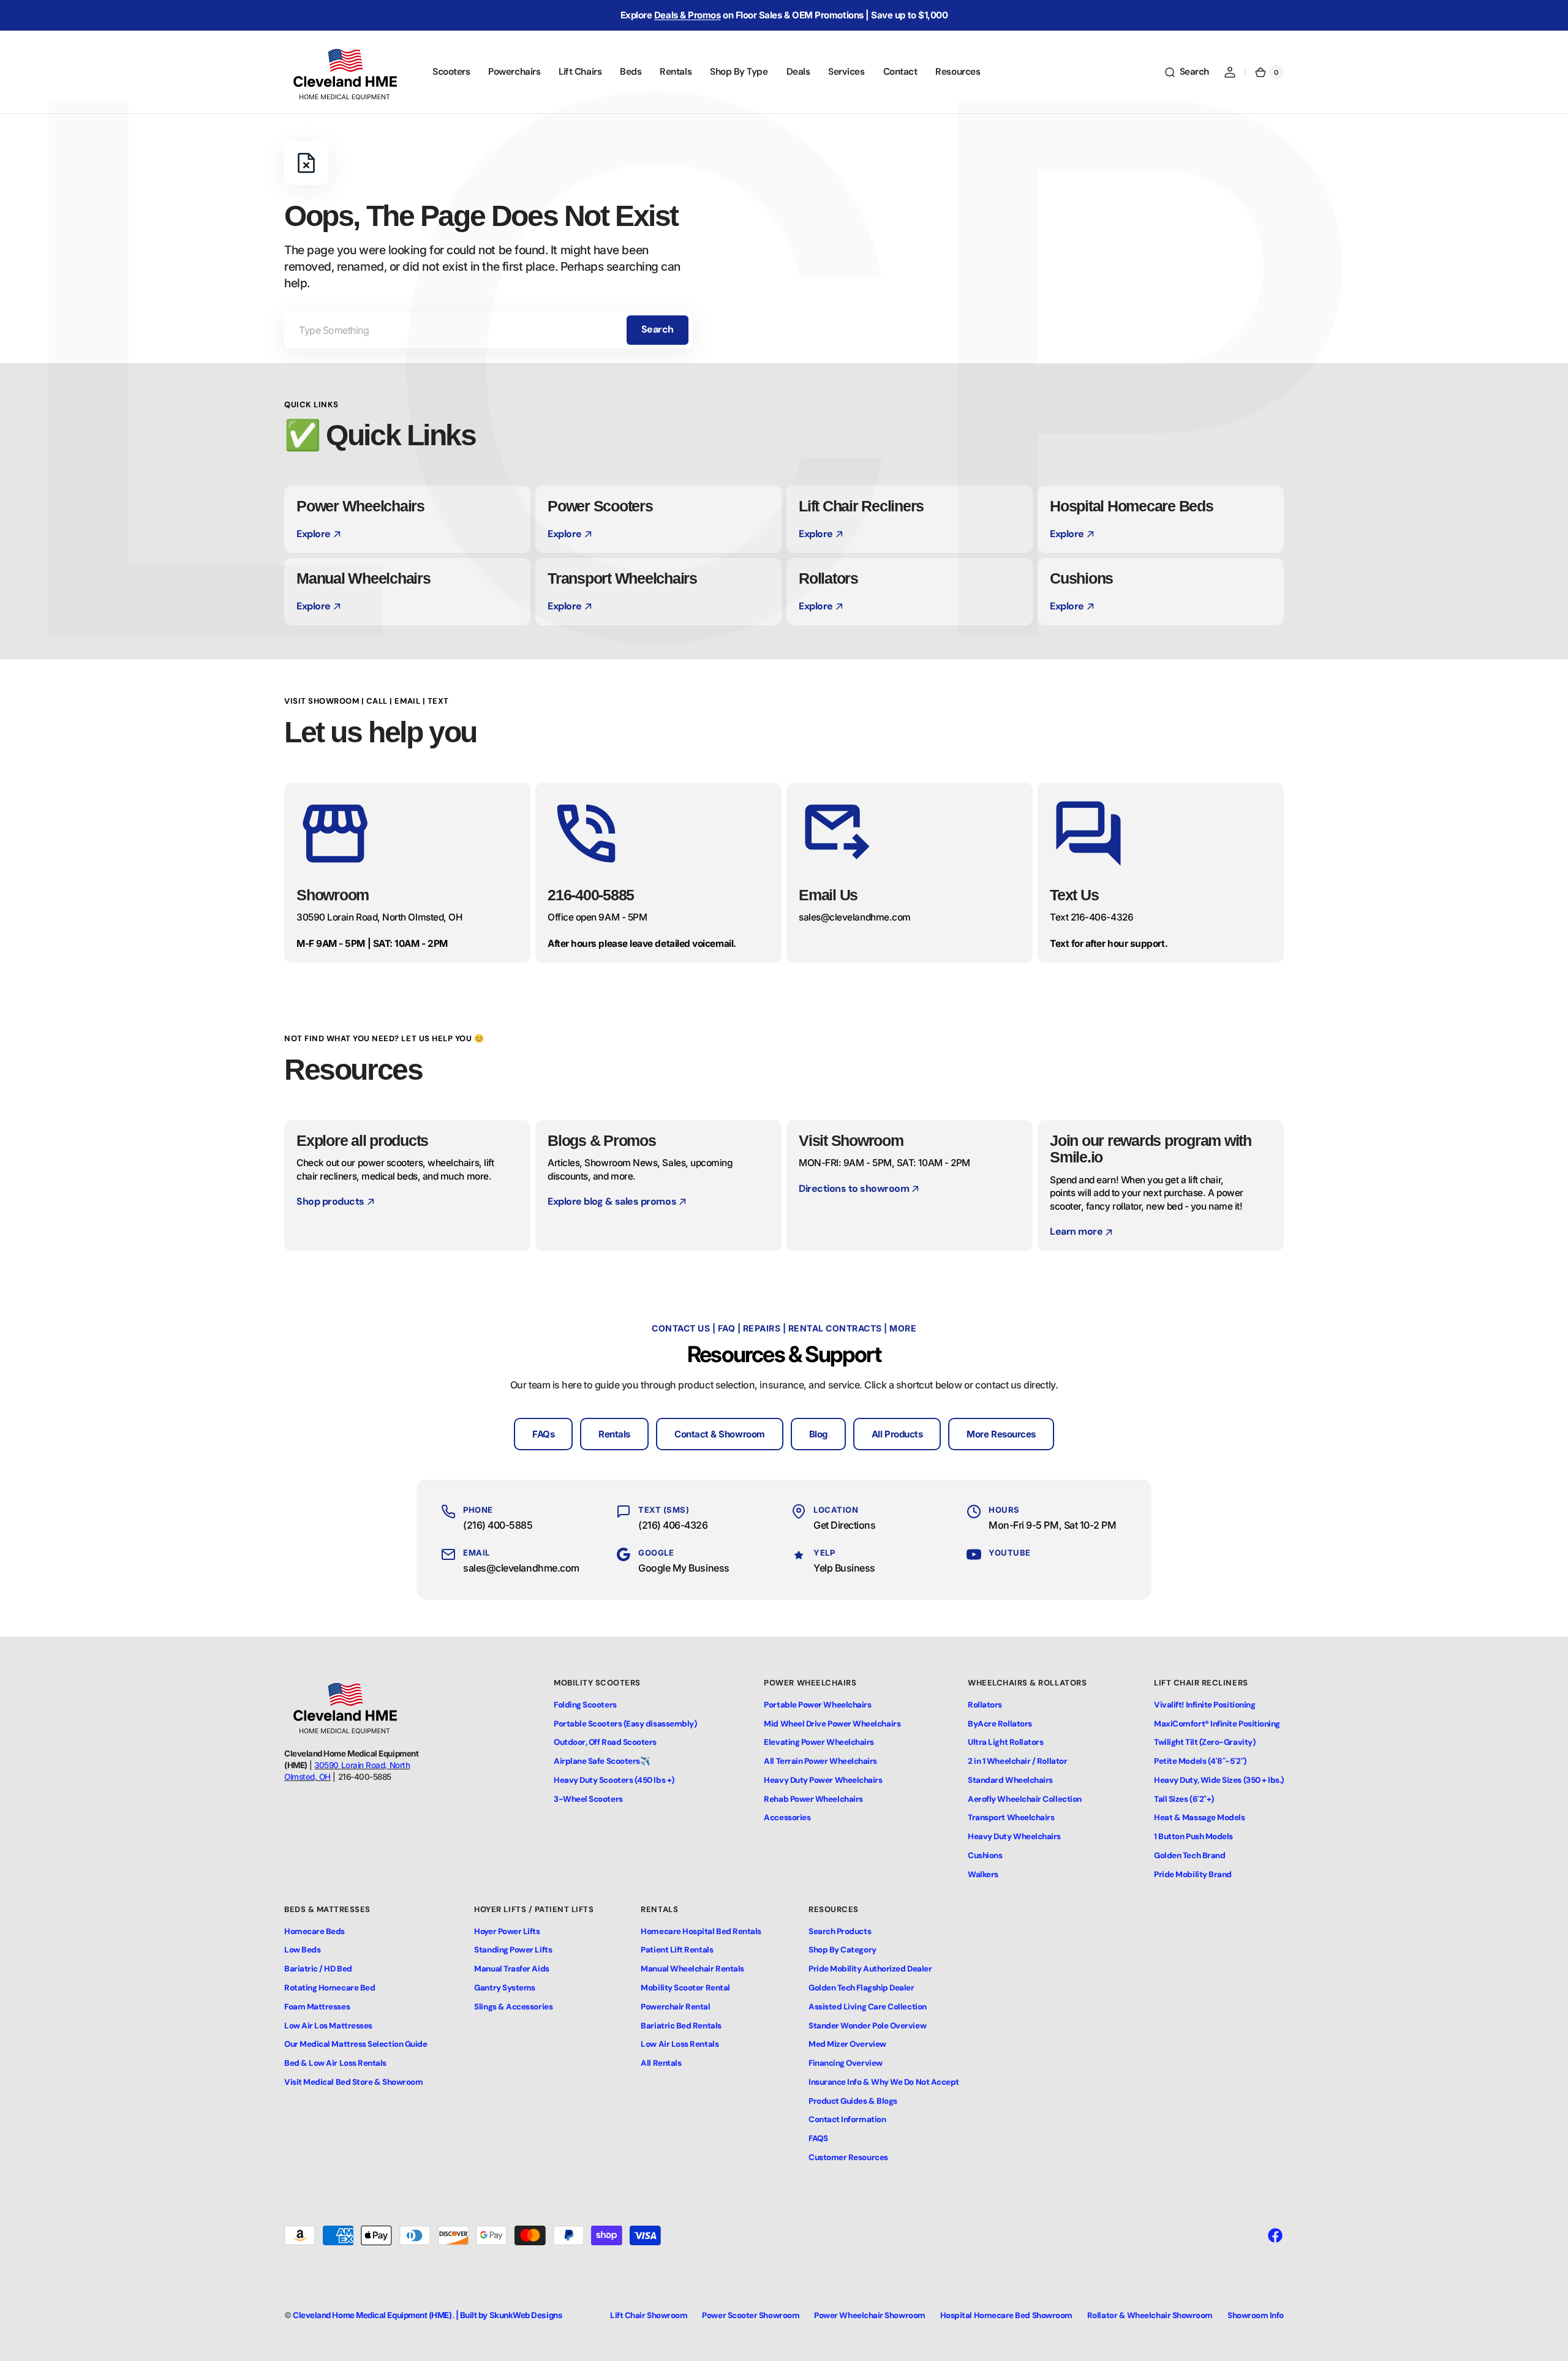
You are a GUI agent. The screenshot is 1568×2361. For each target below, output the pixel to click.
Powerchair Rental (675, 2007)
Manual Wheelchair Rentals (692, 1969)
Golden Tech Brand (1189, 1855)
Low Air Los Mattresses (328, 2026)
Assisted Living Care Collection (868, 2007)
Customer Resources (848, 2157)
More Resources (1001, 1434)
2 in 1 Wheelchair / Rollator (1017, 1761)
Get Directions (845, 1525)
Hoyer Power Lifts (507, 1931)
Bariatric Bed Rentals (681, 2026)
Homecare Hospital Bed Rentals (701, 1931)
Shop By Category (842, 1950)
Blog (818, 1434)
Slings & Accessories (513, 2007)
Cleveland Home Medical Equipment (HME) (372, 2315)
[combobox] (488, 330)
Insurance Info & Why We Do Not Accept (884, 2082)
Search (658, 329)
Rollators (985, 1705)
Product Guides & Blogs (853, 2101)
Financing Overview (846, 2063)
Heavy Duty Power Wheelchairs (823, 1780)
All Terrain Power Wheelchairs (820, 1761)
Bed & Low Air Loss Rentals (335, 2063)
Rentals (614, 1434)
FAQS (818, 2138)
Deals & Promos (688, 15)
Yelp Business (844, 1568)
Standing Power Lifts (513, 1950)
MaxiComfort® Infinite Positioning (1217, 1724)
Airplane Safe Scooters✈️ (602, 1761)
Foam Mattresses (317, 2007)
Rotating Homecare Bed (330, 1988)
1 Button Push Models (1193, 1836)
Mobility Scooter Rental (685, 1988)
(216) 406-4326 (673, 1525)
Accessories (787, 1817)
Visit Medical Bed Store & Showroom (353, 2082)
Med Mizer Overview (847, 2044)
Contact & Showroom (720, 1434)
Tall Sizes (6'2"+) (1184, 1799)
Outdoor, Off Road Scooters (605, 1742)
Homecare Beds (315, 1931)
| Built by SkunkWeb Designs (509, 2315)
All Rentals (661, 2063)
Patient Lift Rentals (677, 1950)
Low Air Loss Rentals (680, 2044)
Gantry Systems (505, 1988)
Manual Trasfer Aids (511, 1969)
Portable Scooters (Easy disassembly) (625, 1724)
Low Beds (302, 1950)
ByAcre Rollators (1000, 1724)
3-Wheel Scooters (588, 1799)
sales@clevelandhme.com (521, 1568)
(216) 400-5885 (498, 1525)
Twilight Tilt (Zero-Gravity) (1204, 1742)
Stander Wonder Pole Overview (867, 2026)
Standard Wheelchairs (1010, 1780)
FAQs (543, 1434)
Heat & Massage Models (1199, 1817)
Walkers (983, 1874)
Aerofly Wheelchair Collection (1025, 1799)
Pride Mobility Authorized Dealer (870, 1969)
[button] (1186, 72)
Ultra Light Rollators (1005, 1742)
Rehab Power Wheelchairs (813, 1799)
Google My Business (684, 1568)
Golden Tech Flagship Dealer (861, 1988)
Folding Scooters (585, 1705)
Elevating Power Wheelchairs (819, 1742)
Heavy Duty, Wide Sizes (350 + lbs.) (1219, 1780)
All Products (897, 1434)
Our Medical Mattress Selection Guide (356, 2044)
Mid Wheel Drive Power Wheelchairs (832, 1724)
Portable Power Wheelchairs (817, 1705)
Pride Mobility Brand (1193, 1874)
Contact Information (847, 2119)
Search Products (840, 1931)
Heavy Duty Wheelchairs (1014, 1836)
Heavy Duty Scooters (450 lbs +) (614, 1780)
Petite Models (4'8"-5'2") (1200, 1761)
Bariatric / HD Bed (318, 1969)
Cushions (985, 1855)
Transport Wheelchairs (1011, 1817)
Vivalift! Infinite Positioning (1204, 1705)
